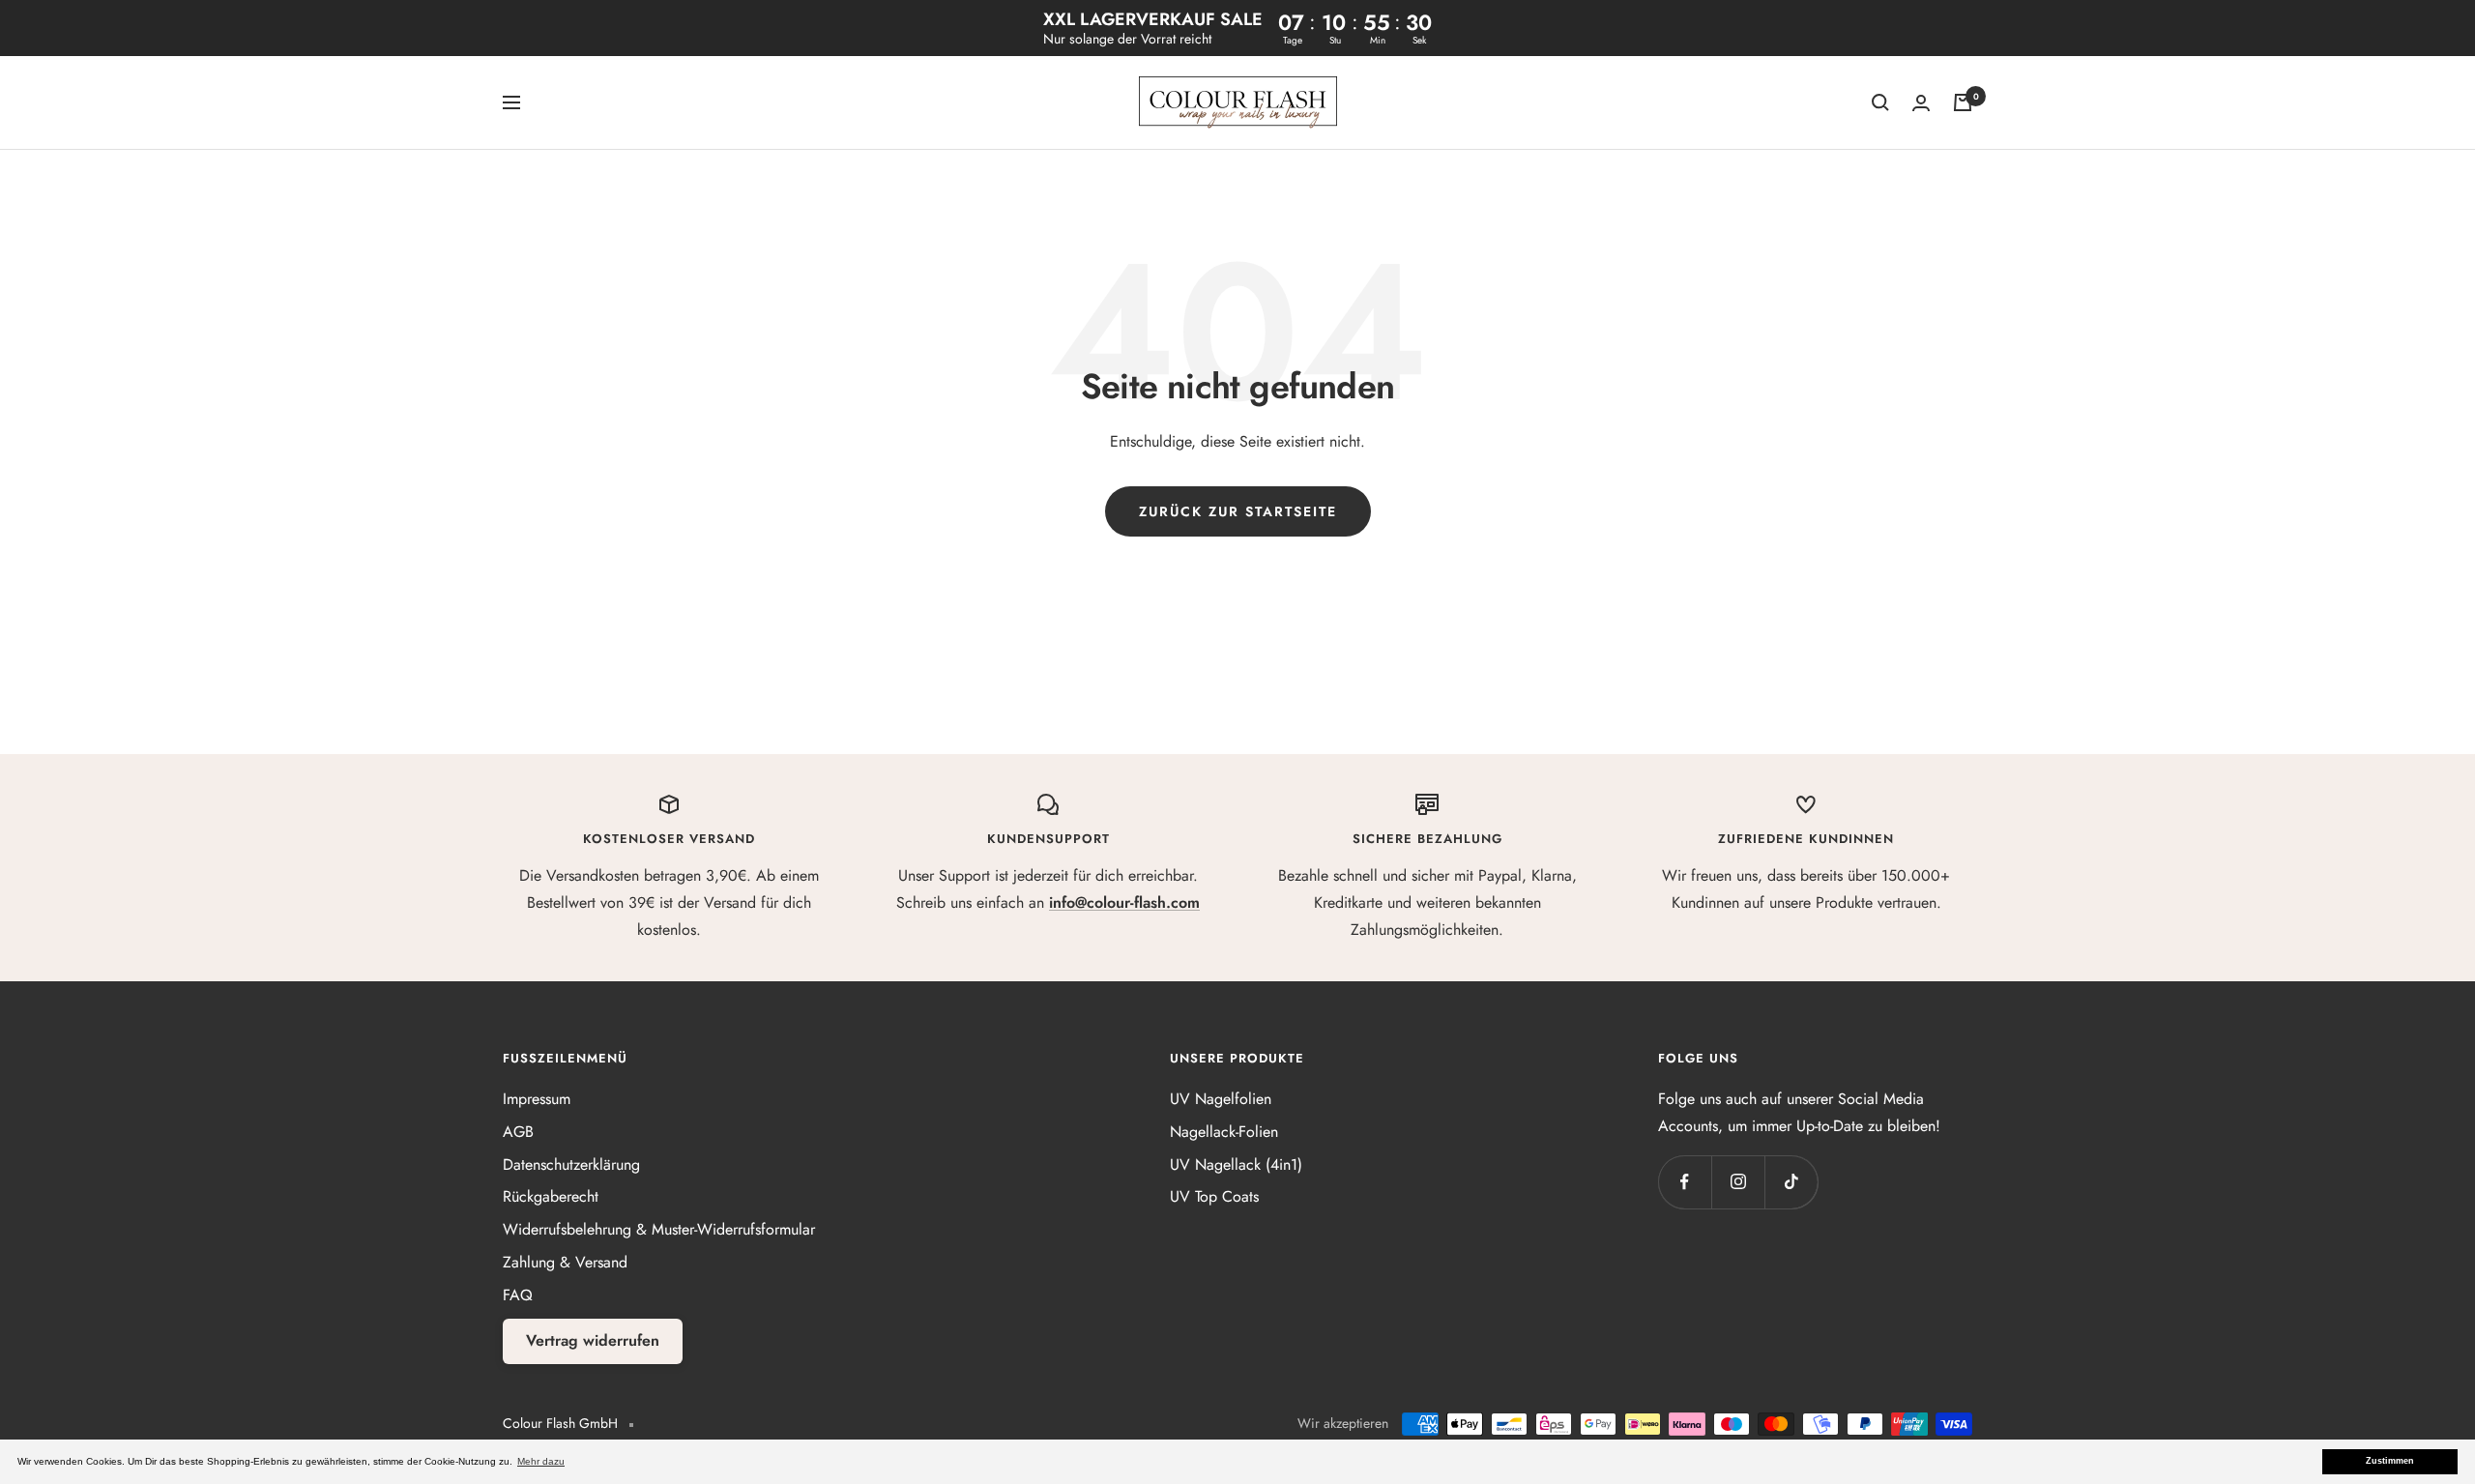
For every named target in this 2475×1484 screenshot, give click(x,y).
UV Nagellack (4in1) (1236, 1164)
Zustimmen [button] (2390, 1461)
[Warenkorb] (1963, 102)
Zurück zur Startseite (1238, 511)
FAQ (518, 1295)
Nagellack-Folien (1224, 1132)
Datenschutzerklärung (571, 1164)
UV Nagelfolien (1221, 1099)
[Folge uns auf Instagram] (1738, 1182)
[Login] (1921, 103)
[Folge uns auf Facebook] (1685, 1182)
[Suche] (1880, 102)
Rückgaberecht (551, 1196)
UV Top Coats (1214, 1196)
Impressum (537, 1099)
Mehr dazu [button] (541, 1461)
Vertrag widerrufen (593, 1340)
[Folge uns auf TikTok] (1791, 1182)
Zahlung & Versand (565, 1262)
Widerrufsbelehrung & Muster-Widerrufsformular (659, 1229)
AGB (518, 1132)
